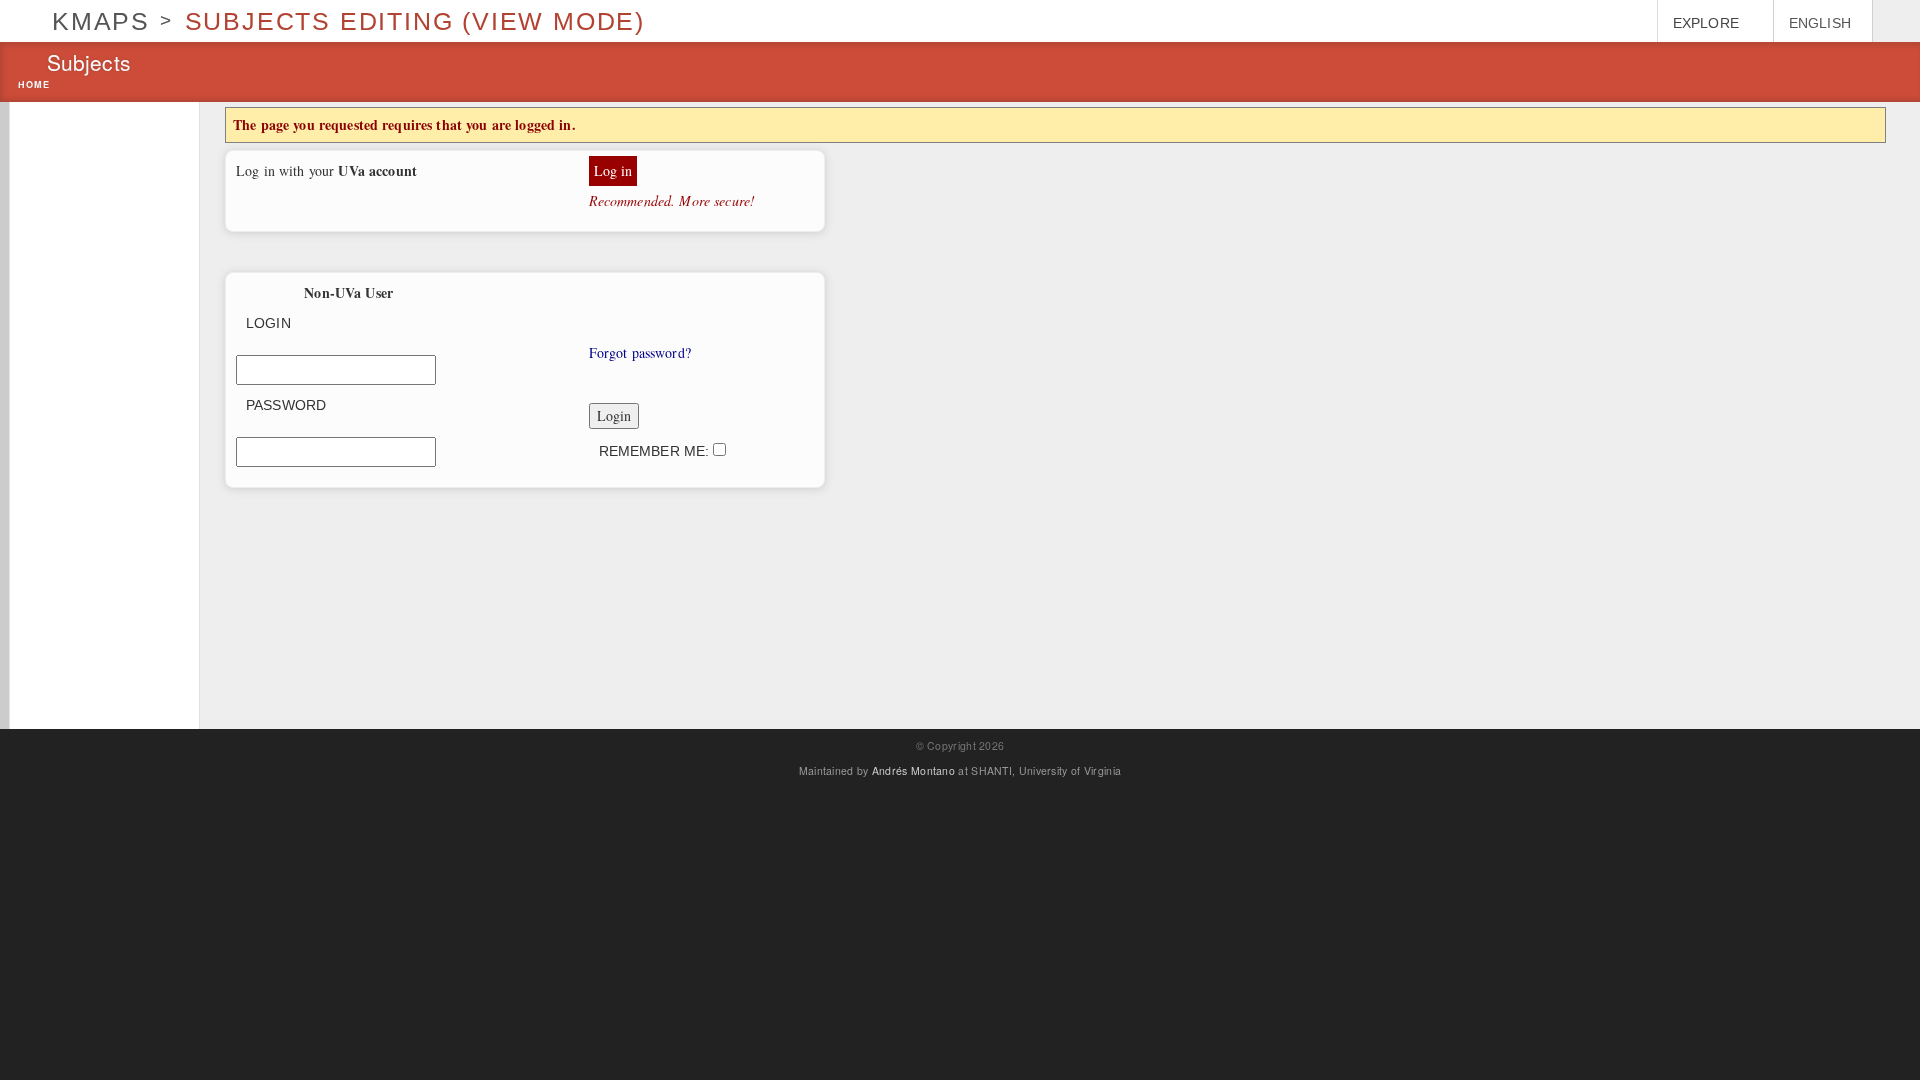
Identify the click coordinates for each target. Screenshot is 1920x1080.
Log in (613, 170)
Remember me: (656, 451)
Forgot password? (640, 352)
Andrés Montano (913, 770)
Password (286, 405)
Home (34, 85)
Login (268, 323)
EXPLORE (1706, 23)
